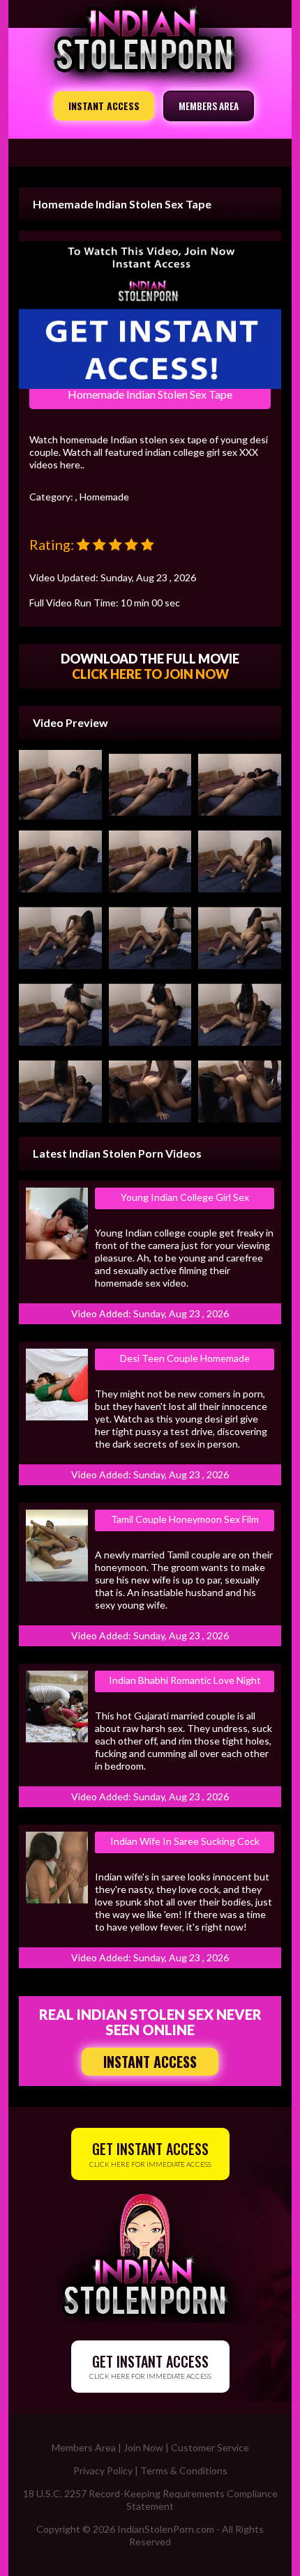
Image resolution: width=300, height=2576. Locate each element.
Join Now (143, 2447)
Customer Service (210, 2447)
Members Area (84, 2447)
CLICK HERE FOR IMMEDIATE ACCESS (150, 2153)
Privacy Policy (103, 2470)
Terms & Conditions (184, 2470)
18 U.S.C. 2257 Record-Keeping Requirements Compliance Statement (150, 2500)
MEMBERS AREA (209, 106)
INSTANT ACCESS (104, 106)
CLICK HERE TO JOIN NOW (150, 674)
